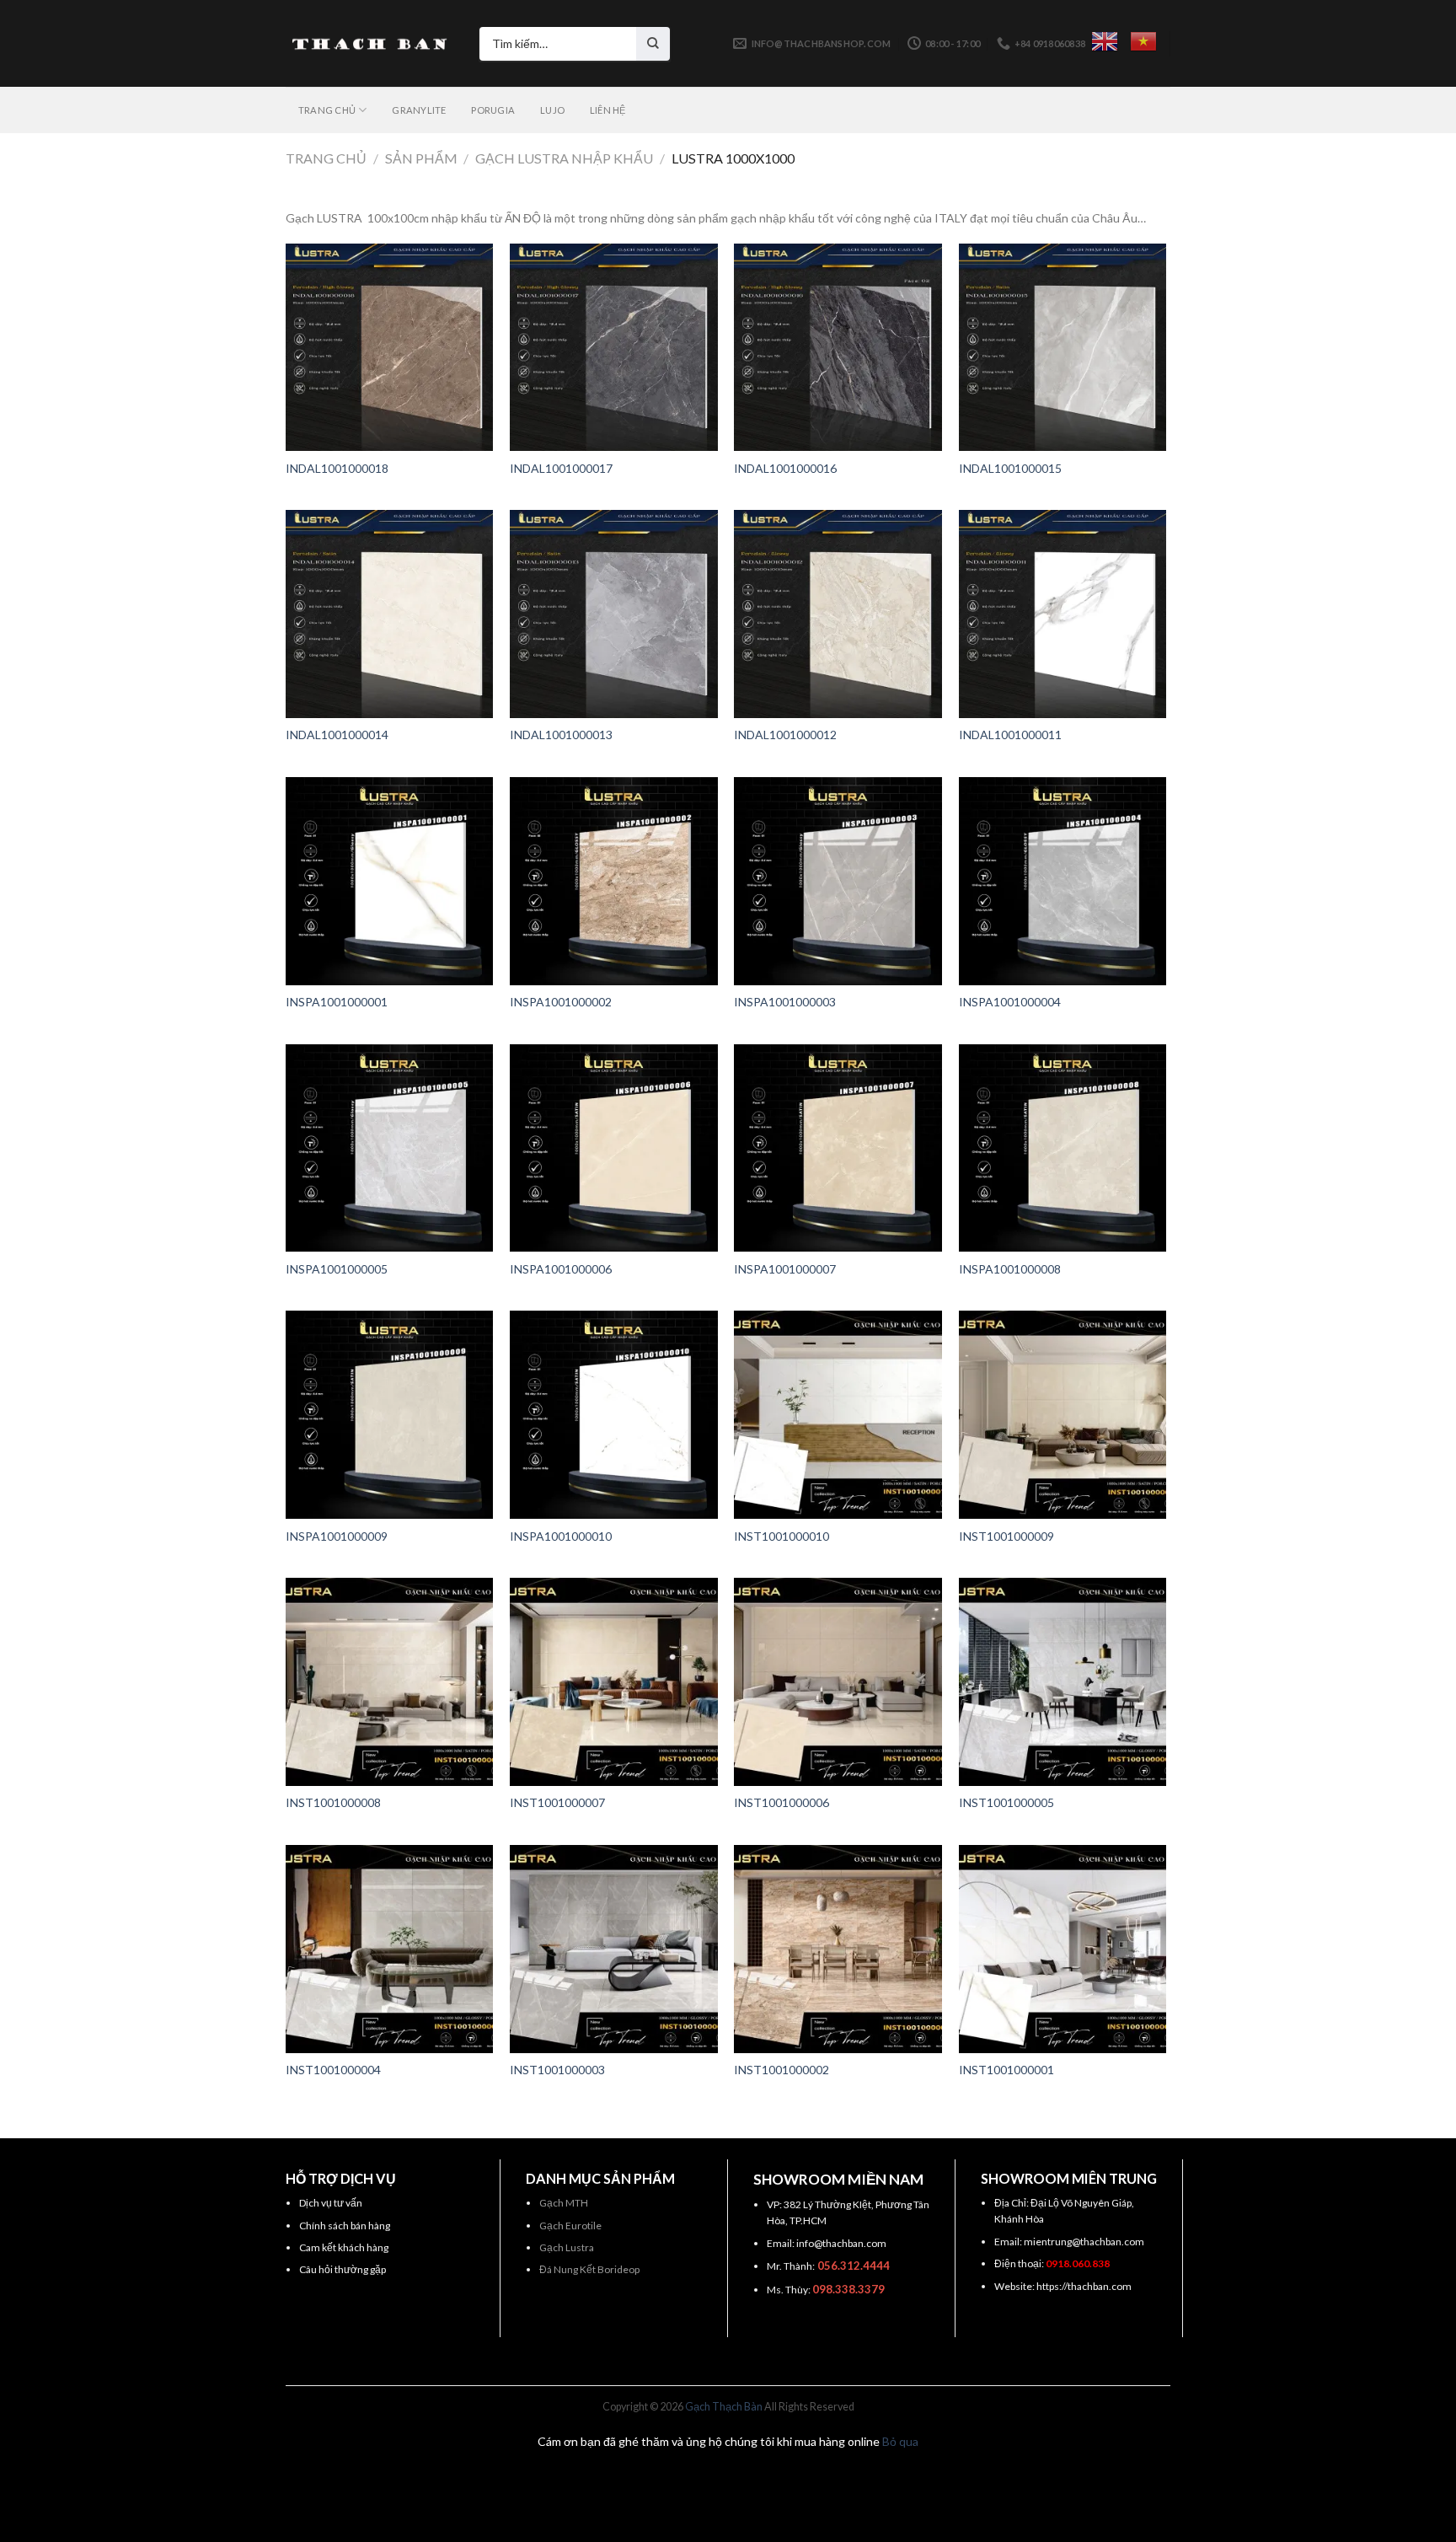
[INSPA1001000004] (1063, 881)
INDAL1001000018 (337, 468)
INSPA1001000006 (561, 1269)
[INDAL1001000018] (390, 348)
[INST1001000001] (1063, 1949)
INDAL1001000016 (785, 468)
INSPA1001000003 (785, 1002)
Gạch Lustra (567, 2247)
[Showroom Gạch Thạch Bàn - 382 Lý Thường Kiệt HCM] (370, 44)
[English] (1105, 41)
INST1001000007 (557, 1802)
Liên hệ (608, 110)
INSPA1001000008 (1010, 1269)
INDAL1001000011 (1010, 735)
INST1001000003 (557, 2070)
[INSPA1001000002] (614, 881)
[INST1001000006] (838, 1682)
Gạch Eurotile (570, 2226)
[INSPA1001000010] (614, 1415)
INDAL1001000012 (785, 735)
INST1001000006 (782, 1802)
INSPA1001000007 (785, 1269)
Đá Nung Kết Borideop (589, 2269)
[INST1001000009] (1063, 1415)
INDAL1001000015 (1010, 468)
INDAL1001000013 (561, 735)
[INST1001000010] (838, 1415)
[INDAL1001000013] (614, 614)
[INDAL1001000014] (390, 614)
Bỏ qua (900, 2441)
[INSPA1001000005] (390, 1148)
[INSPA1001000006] (614, 1148)
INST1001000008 (333, 1802)
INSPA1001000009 (337, 1536)
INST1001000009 (1006, 1536)
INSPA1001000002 (561, 1002)
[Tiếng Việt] (1143, 41)
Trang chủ (326, 158)
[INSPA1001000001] (390, 881)
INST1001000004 (333, 2070)
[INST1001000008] (390, 1682)
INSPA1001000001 (337, 1002)
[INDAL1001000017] (614, 348)
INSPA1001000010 (561, 1536)
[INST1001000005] (1063, 1682)
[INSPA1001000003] (838, 881)
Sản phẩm (421, 158)
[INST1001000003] (614, 1949)
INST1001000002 (782, 2070)
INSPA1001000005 (337, 1269)
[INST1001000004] (390, 1949)
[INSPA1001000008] (1063, 1148)
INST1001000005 (1006, 1802)
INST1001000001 (1006, 2070)
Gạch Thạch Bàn (724, 2407)
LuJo (552, 110)
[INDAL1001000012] (838, 614)
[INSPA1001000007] (838, 1148)
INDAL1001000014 (337, 735)
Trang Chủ (327, 110)
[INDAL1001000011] (1063, 614)
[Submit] (653, 44)
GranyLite (419, 110)
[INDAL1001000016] (838, 348)
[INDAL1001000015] (1063, 348)
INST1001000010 (782, 1536)
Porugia (493, 110)
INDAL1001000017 (561, 468)
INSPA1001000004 (1010, 1002)
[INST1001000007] (614, 1682)
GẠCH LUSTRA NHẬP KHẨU (564, 158)
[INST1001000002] (838, 1949)
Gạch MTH (564, 2203)
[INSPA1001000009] (390, 1415)
